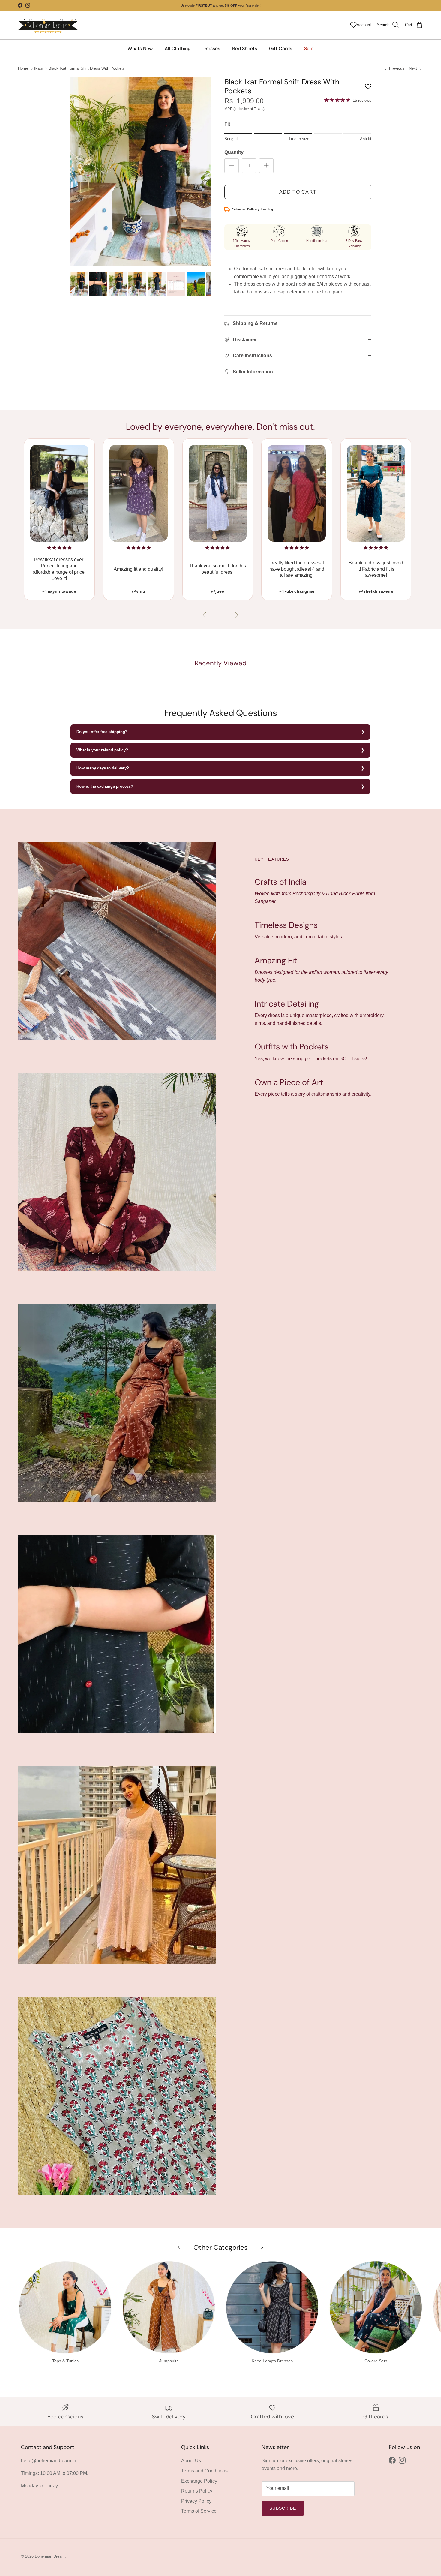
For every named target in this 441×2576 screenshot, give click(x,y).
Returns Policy (197, 2491)
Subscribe (283, 2508)
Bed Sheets (245, 48)
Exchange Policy (199, 2481)
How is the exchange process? (105, 786)
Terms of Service (199, 2511)
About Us (191, 2461)
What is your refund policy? (102, 750)
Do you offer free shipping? (102, 732)
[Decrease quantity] (232, 166)
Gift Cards (281, 48)
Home (23, 69)
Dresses (211, 48)
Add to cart (298, 192)
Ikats (39, 69)
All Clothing (178, 48)
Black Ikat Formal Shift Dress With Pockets (87, 69)
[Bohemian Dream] (48, 25)
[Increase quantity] (266, 166)
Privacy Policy (196, 2501)
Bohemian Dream (50, 2556)
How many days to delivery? (103, 768)
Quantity (234, 152)
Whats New (140, 48)
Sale (309, 48)
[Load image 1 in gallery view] (141, 172)
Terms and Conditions (204, 2471)
